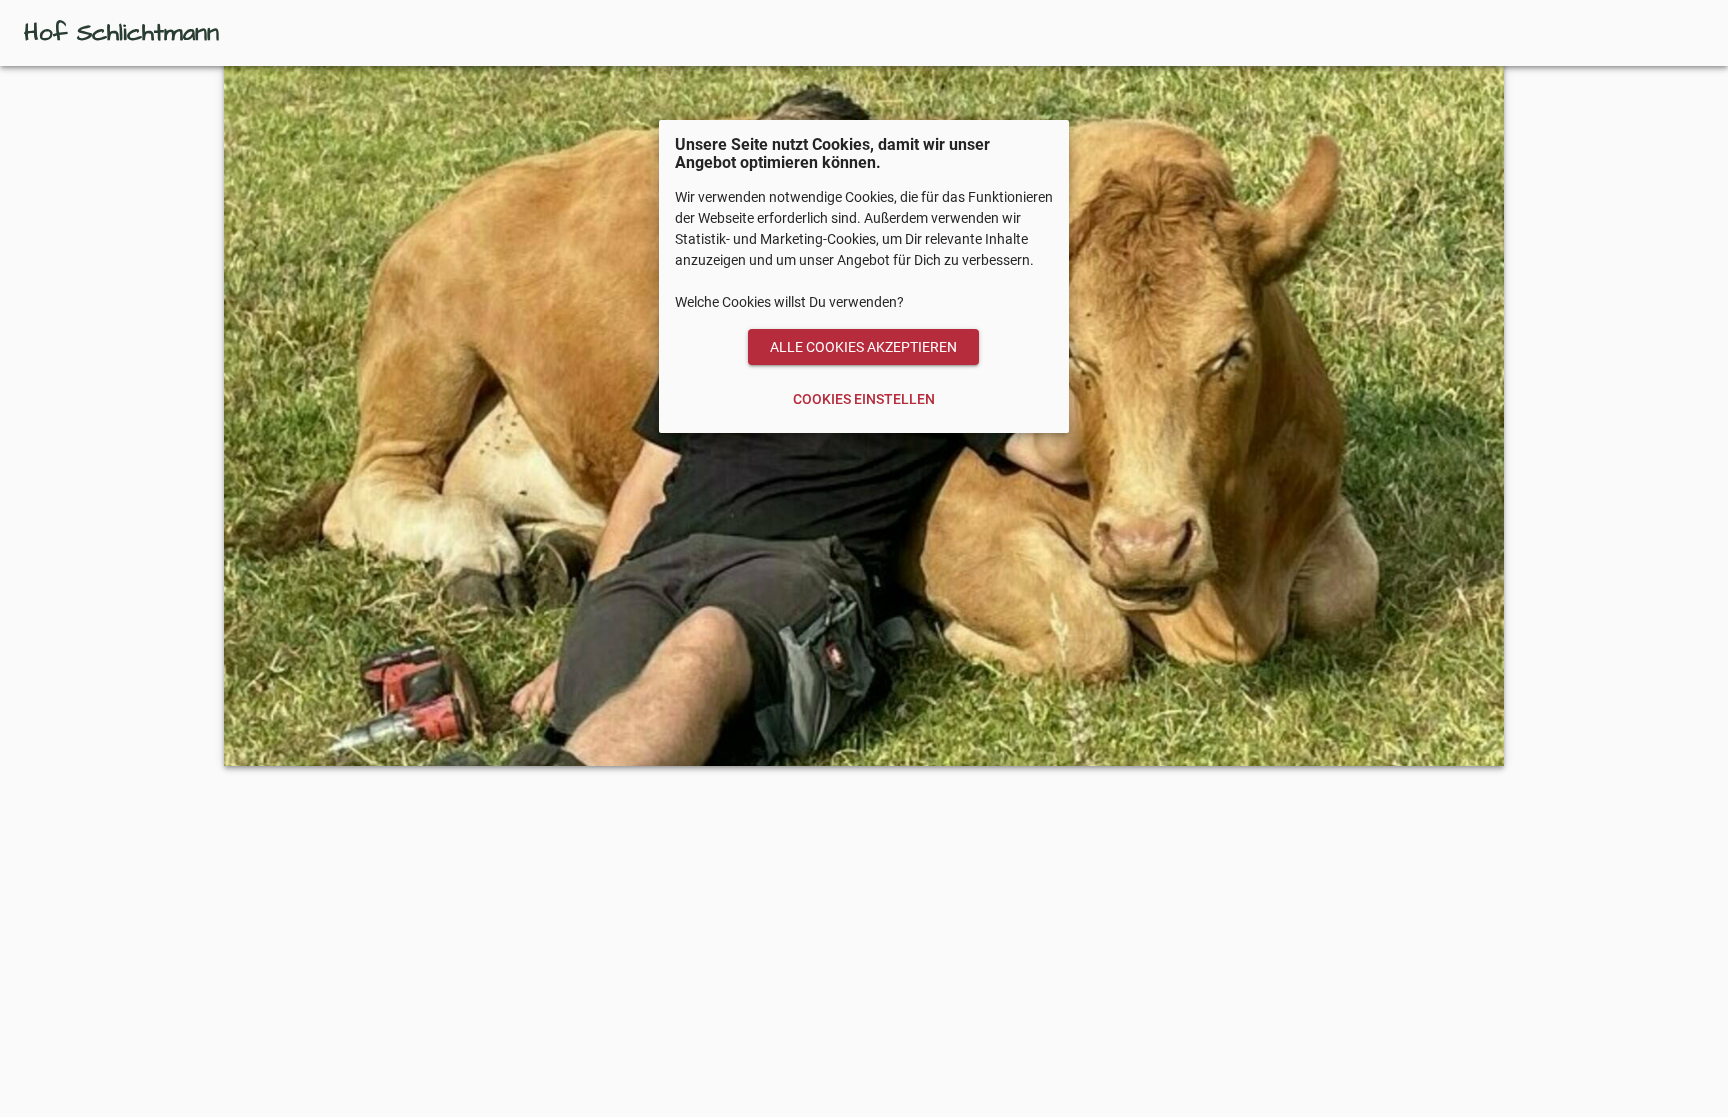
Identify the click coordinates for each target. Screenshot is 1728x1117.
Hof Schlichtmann (121, 33)
